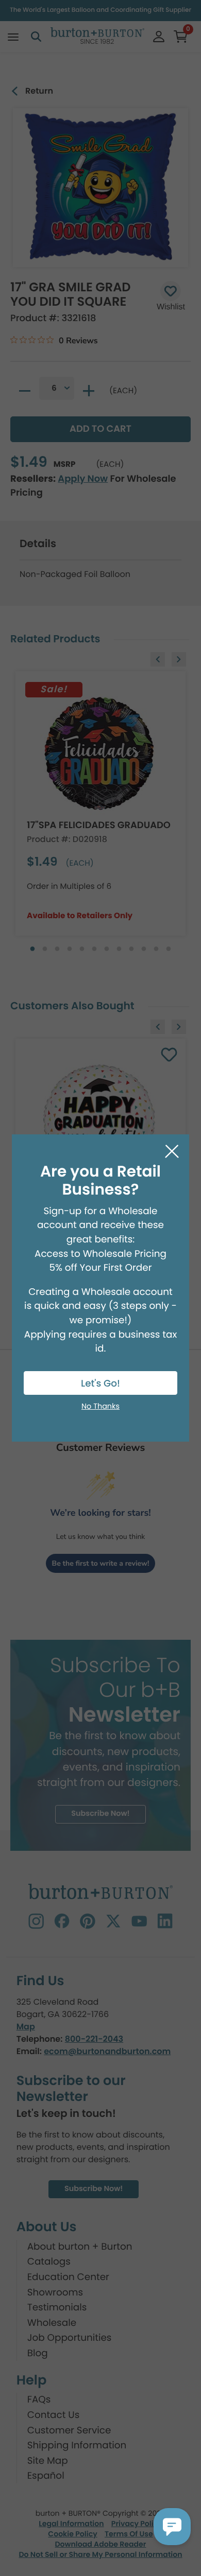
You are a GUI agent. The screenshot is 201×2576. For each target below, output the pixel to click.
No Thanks (100, 1407)
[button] (172, 2527)
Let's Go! (100, 1384)
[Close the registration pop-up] (172, 1152)
